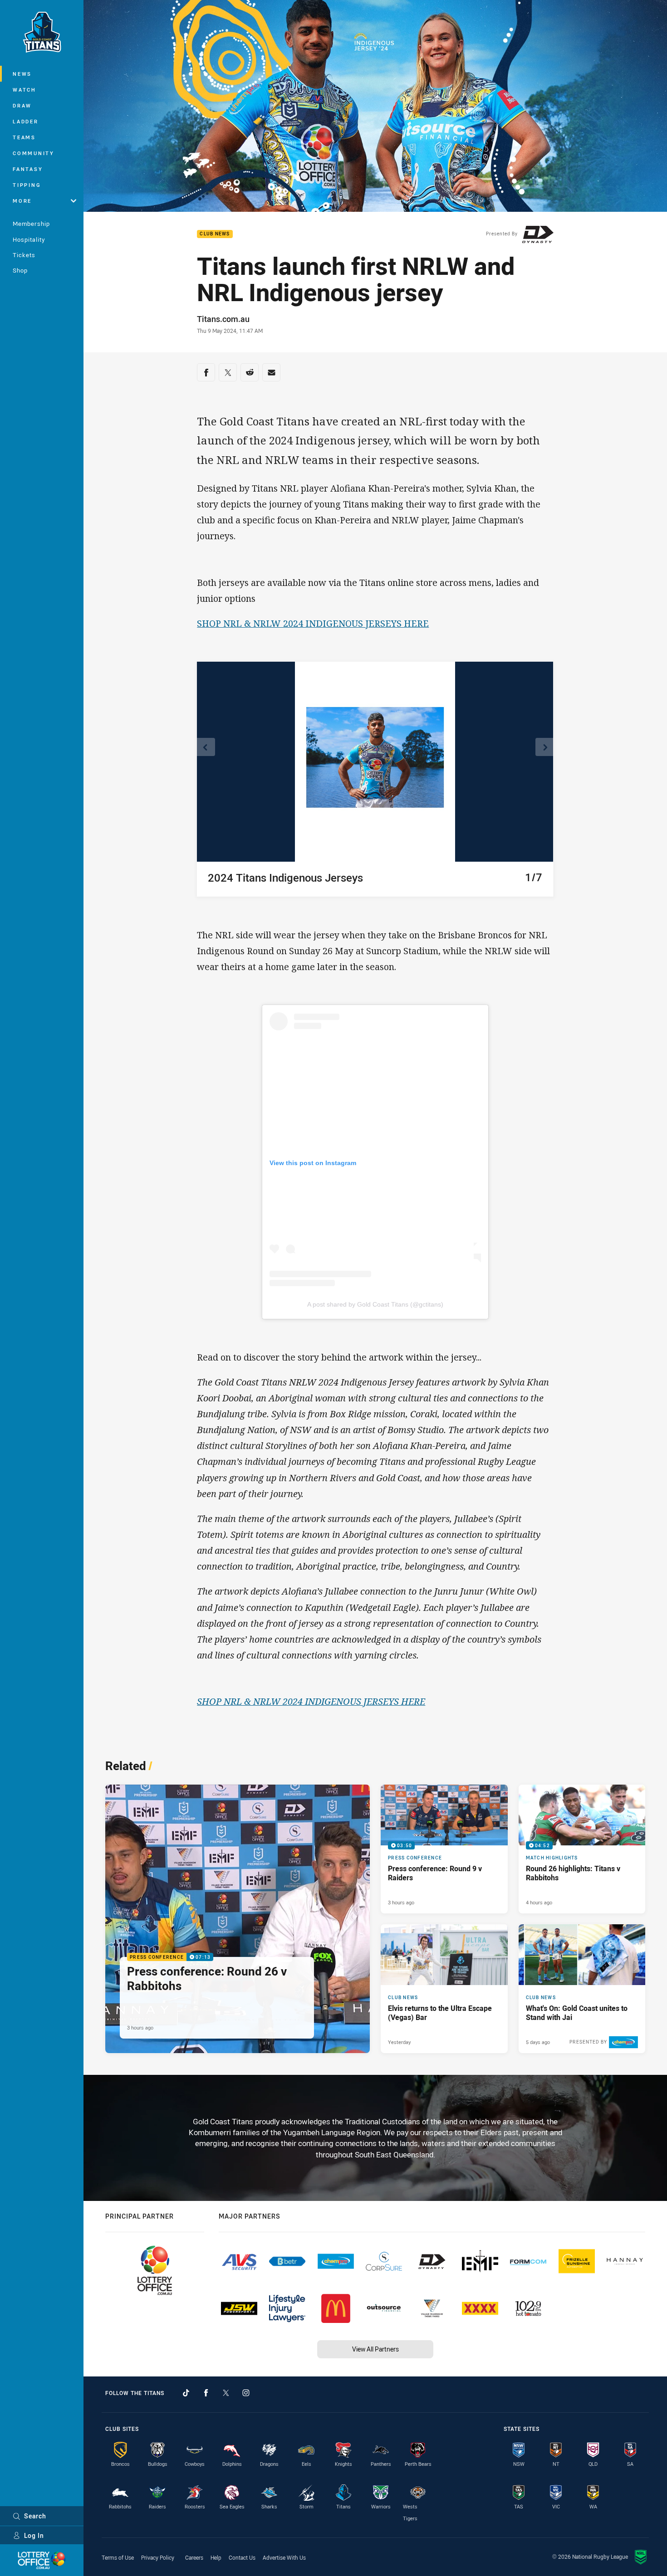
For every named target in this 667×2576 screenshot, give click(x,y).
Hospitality (29, 239)
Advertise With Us (284, 2557)
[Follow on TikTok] (186, 2393)
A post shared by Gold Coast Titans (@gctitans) (375, 1304)
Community (34, 153)
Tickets (24, 255)
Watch (25, 90)
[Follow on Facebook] (206, 2393)
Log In (34, 2535)
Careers (194, 2557)
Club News (215, 234)
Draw (22, 105)
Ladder (26, 121)
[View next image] (544, 747)
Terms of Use (118, 2557)
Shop (20, 270)
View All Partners (375, 2349)
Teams (24, 137)
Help (216, 2557)
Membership (31, 224)
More (22, 201)
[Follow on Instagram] (246, 2393)
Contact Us (242, 2557)
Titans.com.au (223, 319)
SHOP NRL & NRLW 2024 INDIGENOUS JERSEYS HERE (313, 623)
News (22, 74)
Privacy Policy (158, 2557)
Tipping (27, 185)
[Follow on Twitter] (226, 2393)
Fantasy (28, 169)
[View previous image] (206, 747)
